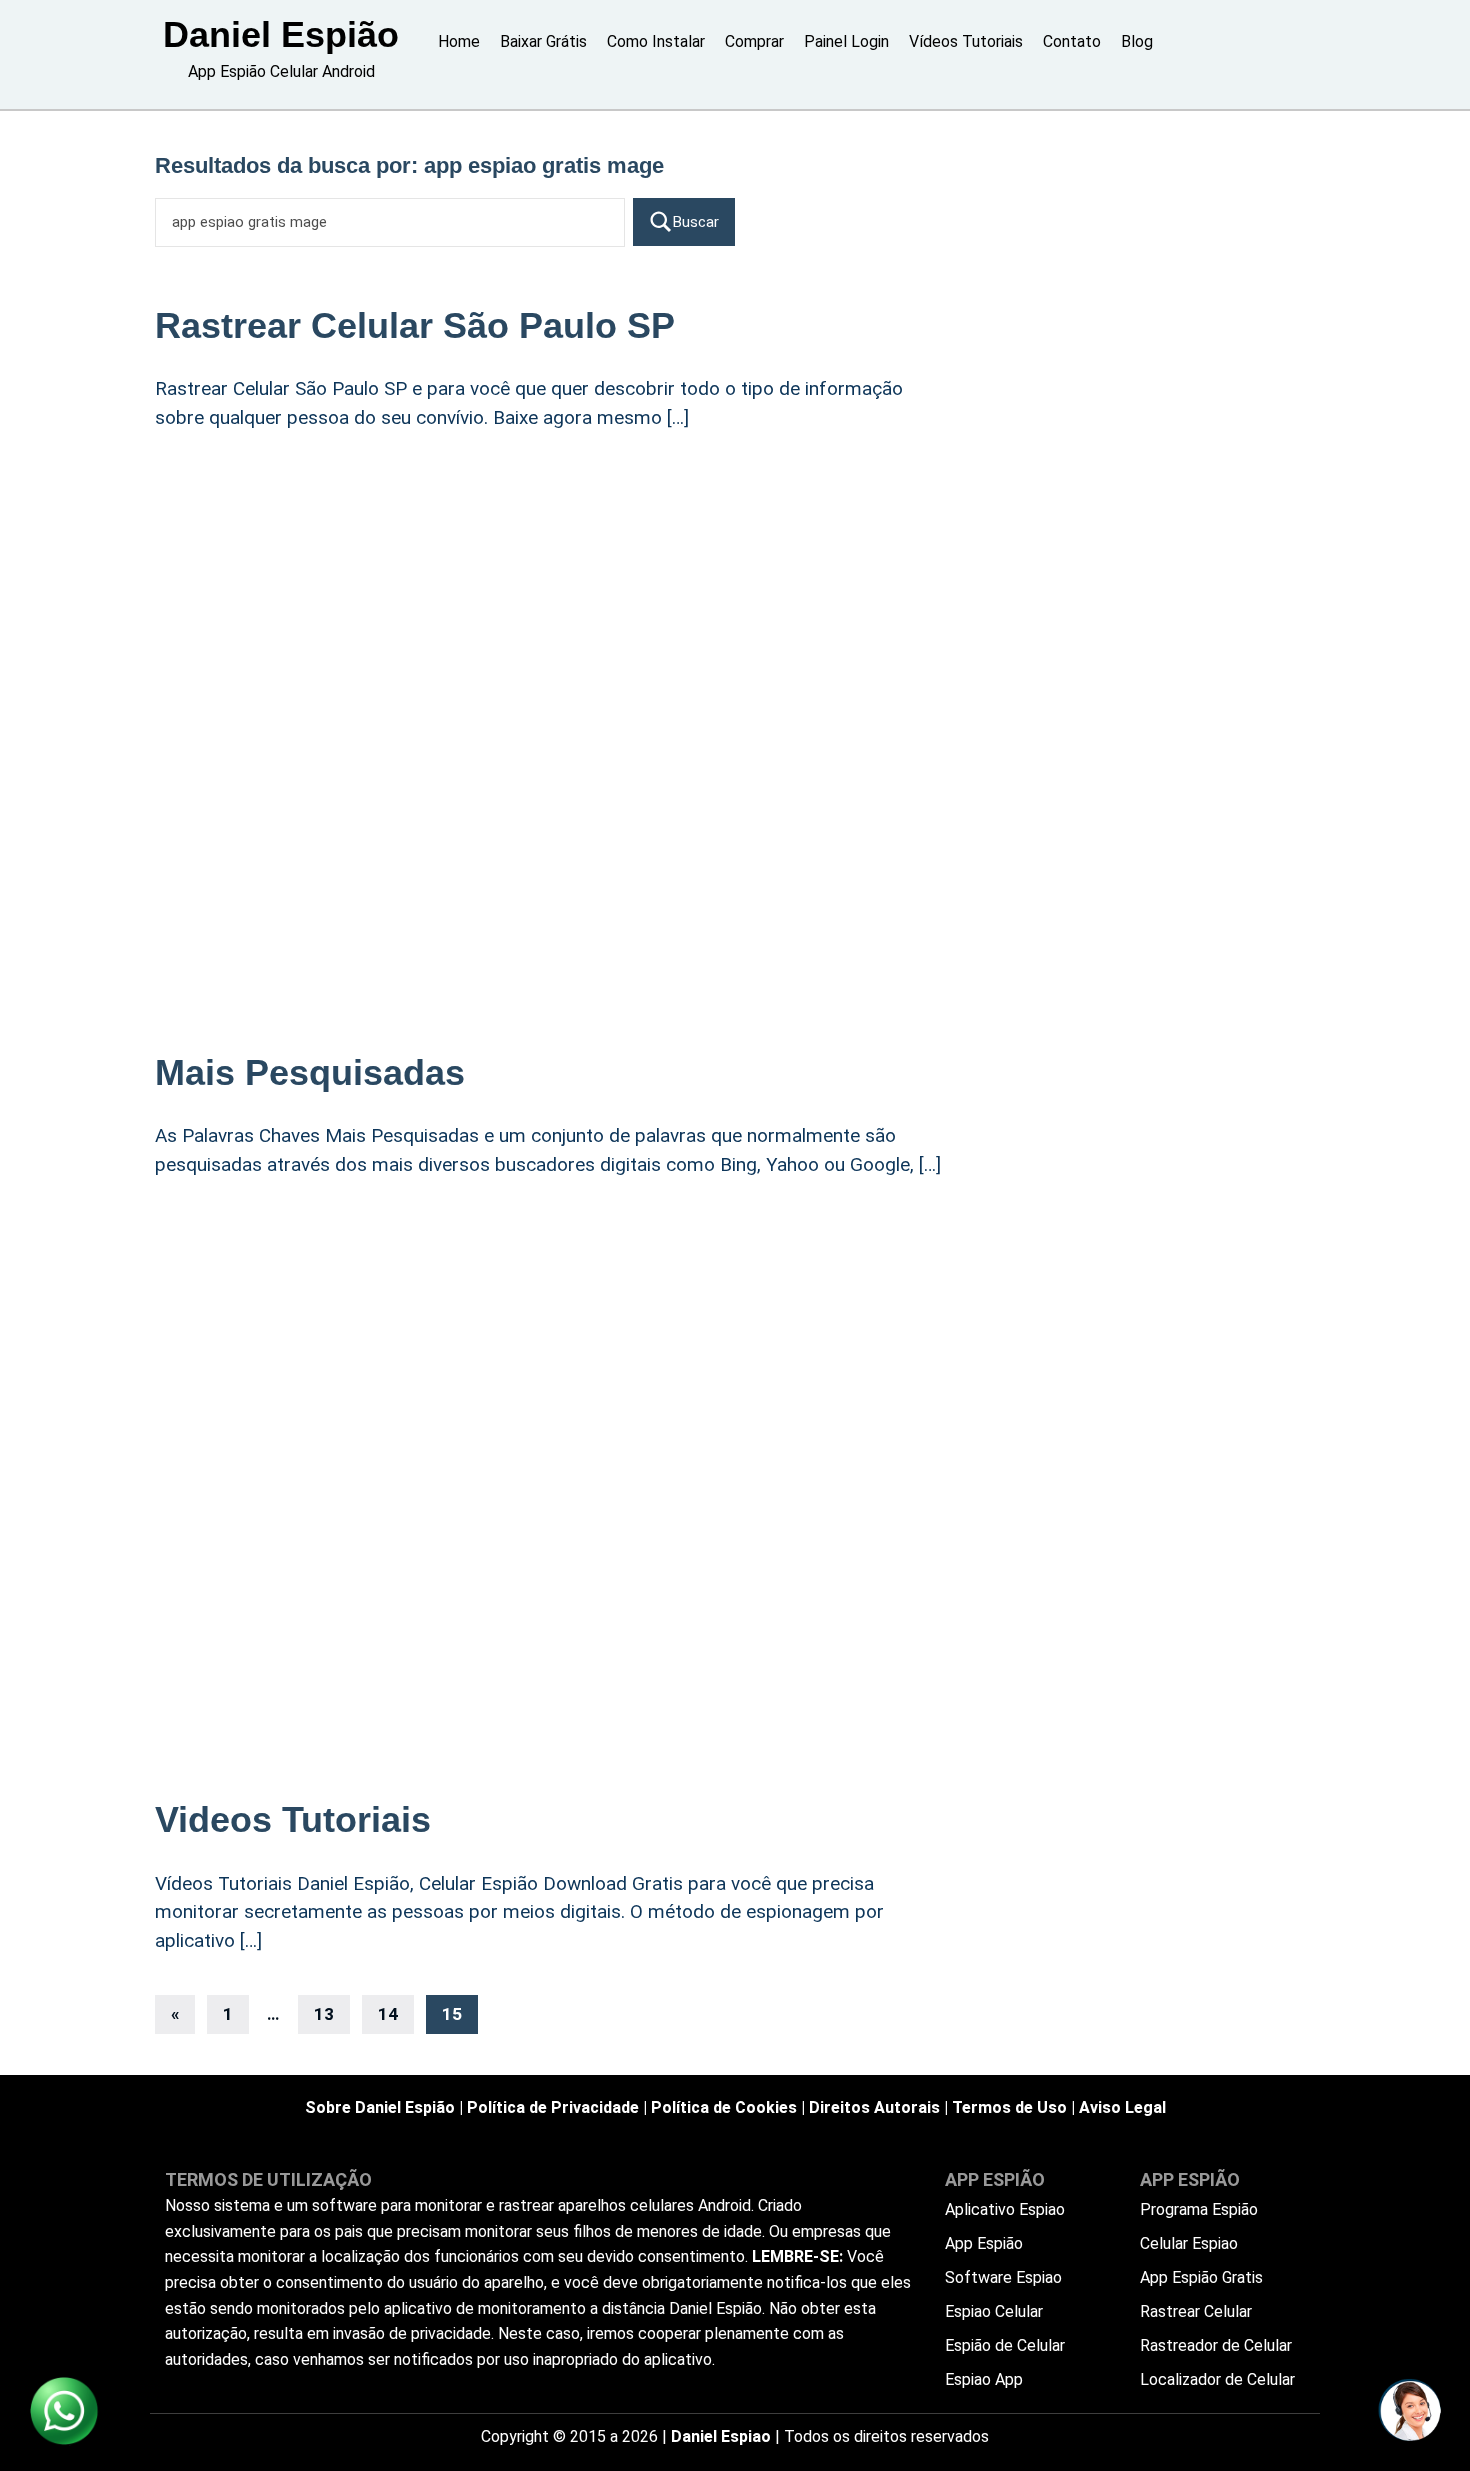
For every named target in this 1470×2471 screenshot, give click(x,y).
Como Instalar (656, 41)
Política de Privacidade (553, 2107)
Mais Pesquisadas (310, 1072)
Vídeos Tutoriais (966, 41)
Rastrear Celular (1196, 2311)
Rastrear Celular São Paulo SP (415, 325)
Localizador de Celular (1217, 2379)
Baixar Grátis (543, 41)
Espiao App (984, 2379)
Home (459, 41)
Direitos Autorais (874, 2107)
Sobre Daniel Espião (380, 2107)
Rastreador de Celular (1216, 2345)
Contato (1072, 41)
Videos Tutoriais (293, 1819)
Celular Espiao (1189, 2243)
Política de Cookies (724, 2107)
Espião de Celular (1005, 2345)
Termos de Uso (1009, 2107)
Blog (1137, 41)
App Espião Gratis (1201, 2277)
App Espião (984, 2243)
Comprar (754, 41)
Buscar (696, 222)
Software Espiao (1003, 2277)
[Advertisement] (555, 612)
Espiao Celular (994, 2311)
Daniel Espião (281, 34)
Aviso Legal (1122, 2107)
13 (324, 2014)
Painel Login (846, 41)
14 (388, 2014)
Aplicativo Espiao (1005, 2209)
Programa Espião (1199, 2209)
